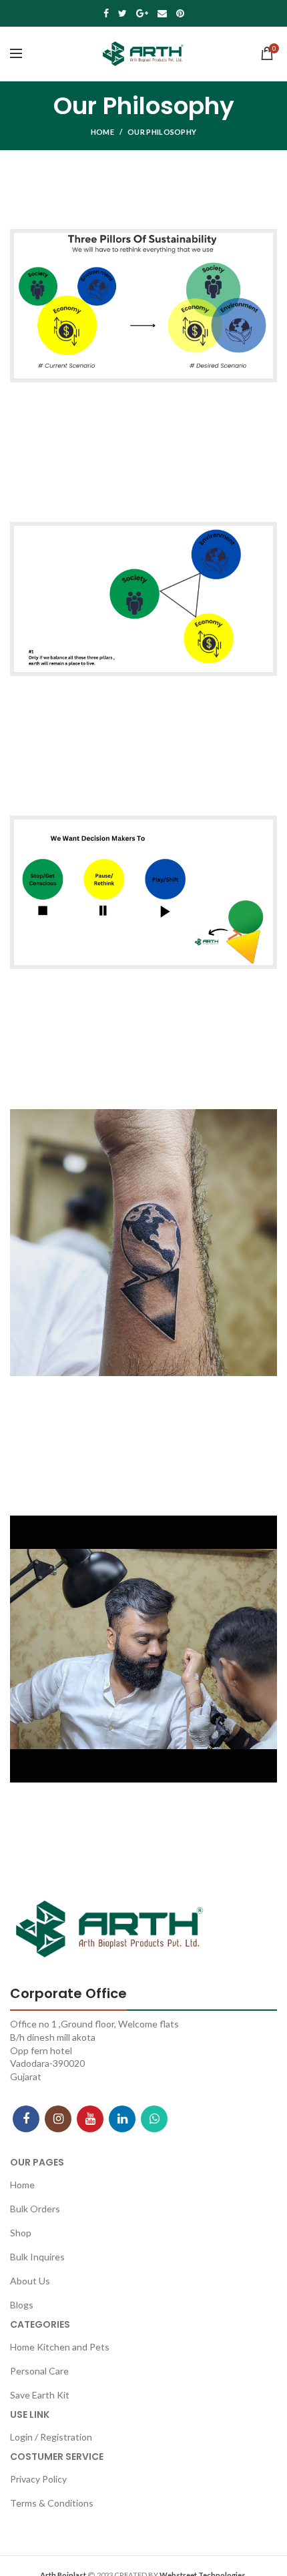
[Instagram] (58, 2119)
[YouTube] (90, 2119)
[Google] (142, 13)
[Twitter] (122, 13)
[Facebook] (106, 13)
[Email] (162, 13)
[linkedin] (122, 2119)
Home (102, 132)
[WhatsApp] (154, 2119)
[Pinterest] (180, 13)
